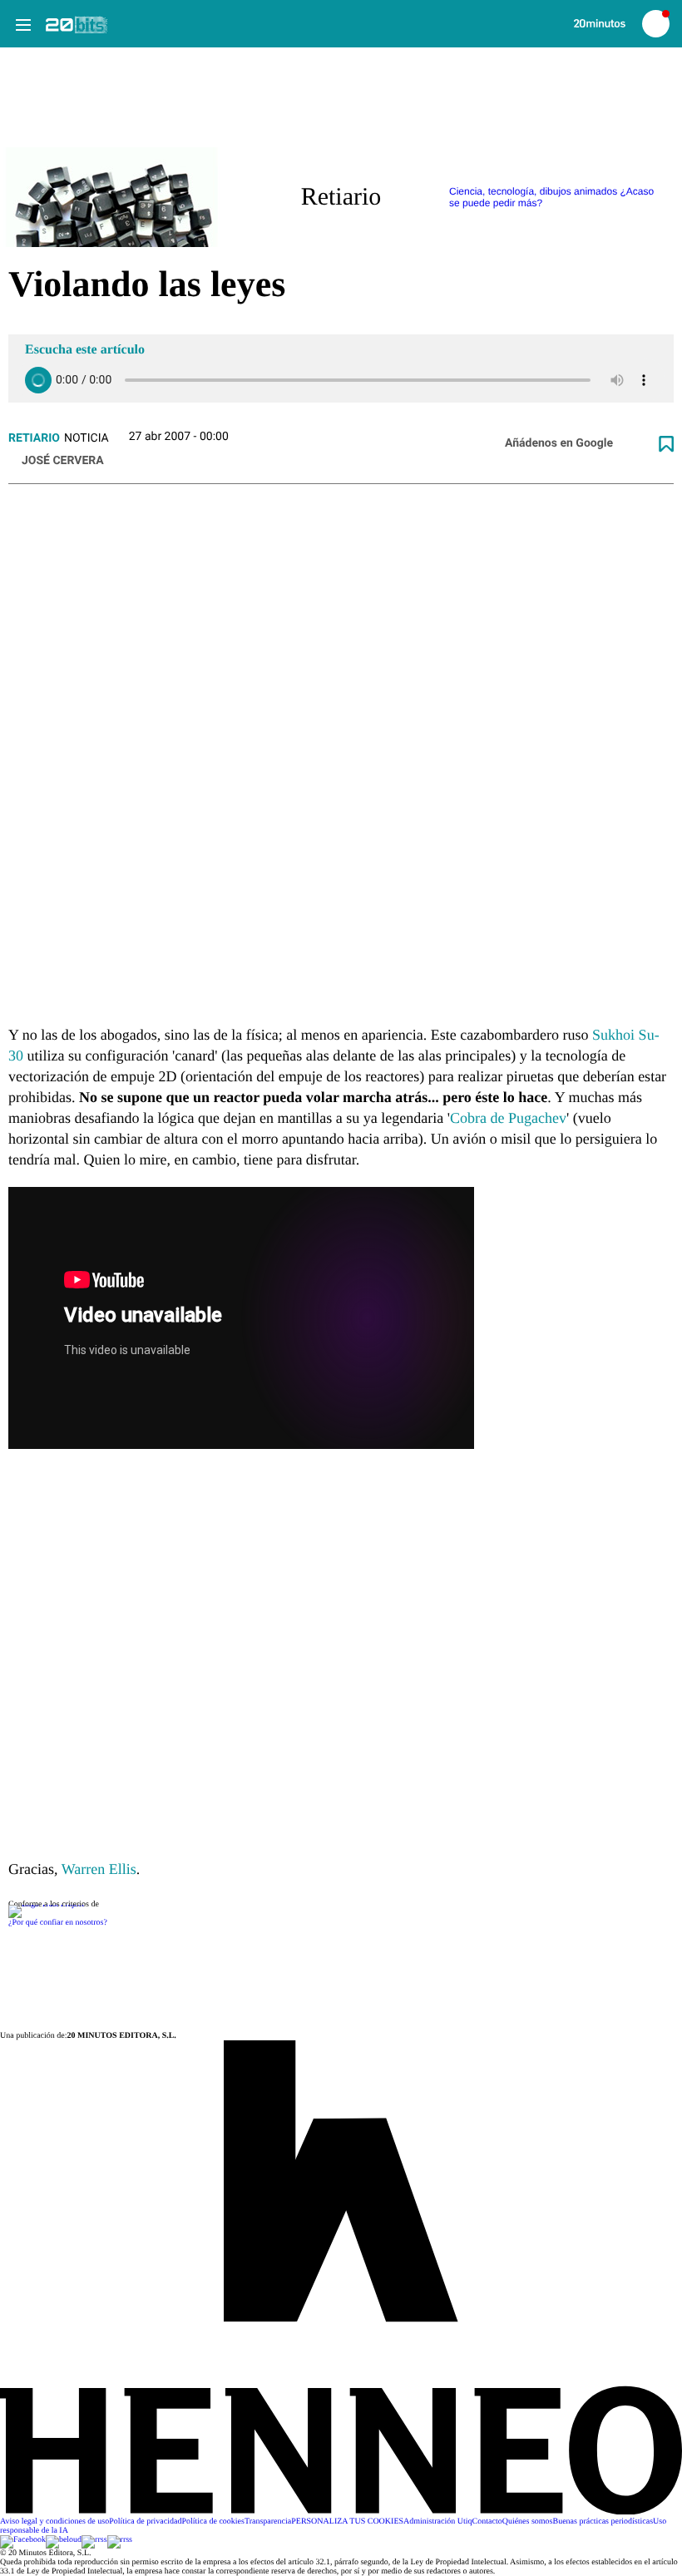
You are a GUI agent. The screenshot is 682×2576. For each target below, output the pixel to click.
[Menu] (23, 24)
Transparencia (268, 2522)
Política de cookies (213, 2522)
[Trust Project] (46, 1904)
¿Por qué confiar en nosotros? (58, 1923)
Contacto (487, 2522)
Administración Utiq (438, 2522)
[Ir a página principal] (77, 25)
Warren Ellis (99, 1869)
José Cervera (63, 461)
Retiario (34, 438)
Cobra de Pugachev (508, 1118)
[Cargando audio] (38, 380)
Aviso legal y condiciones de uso (54, 2522)
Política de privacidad (145, 2522)
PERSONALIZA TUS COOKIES (347, 2522)
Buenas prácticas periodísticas (603, 2522)
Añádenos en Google (559, 443)
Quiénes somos (528, 2522)
